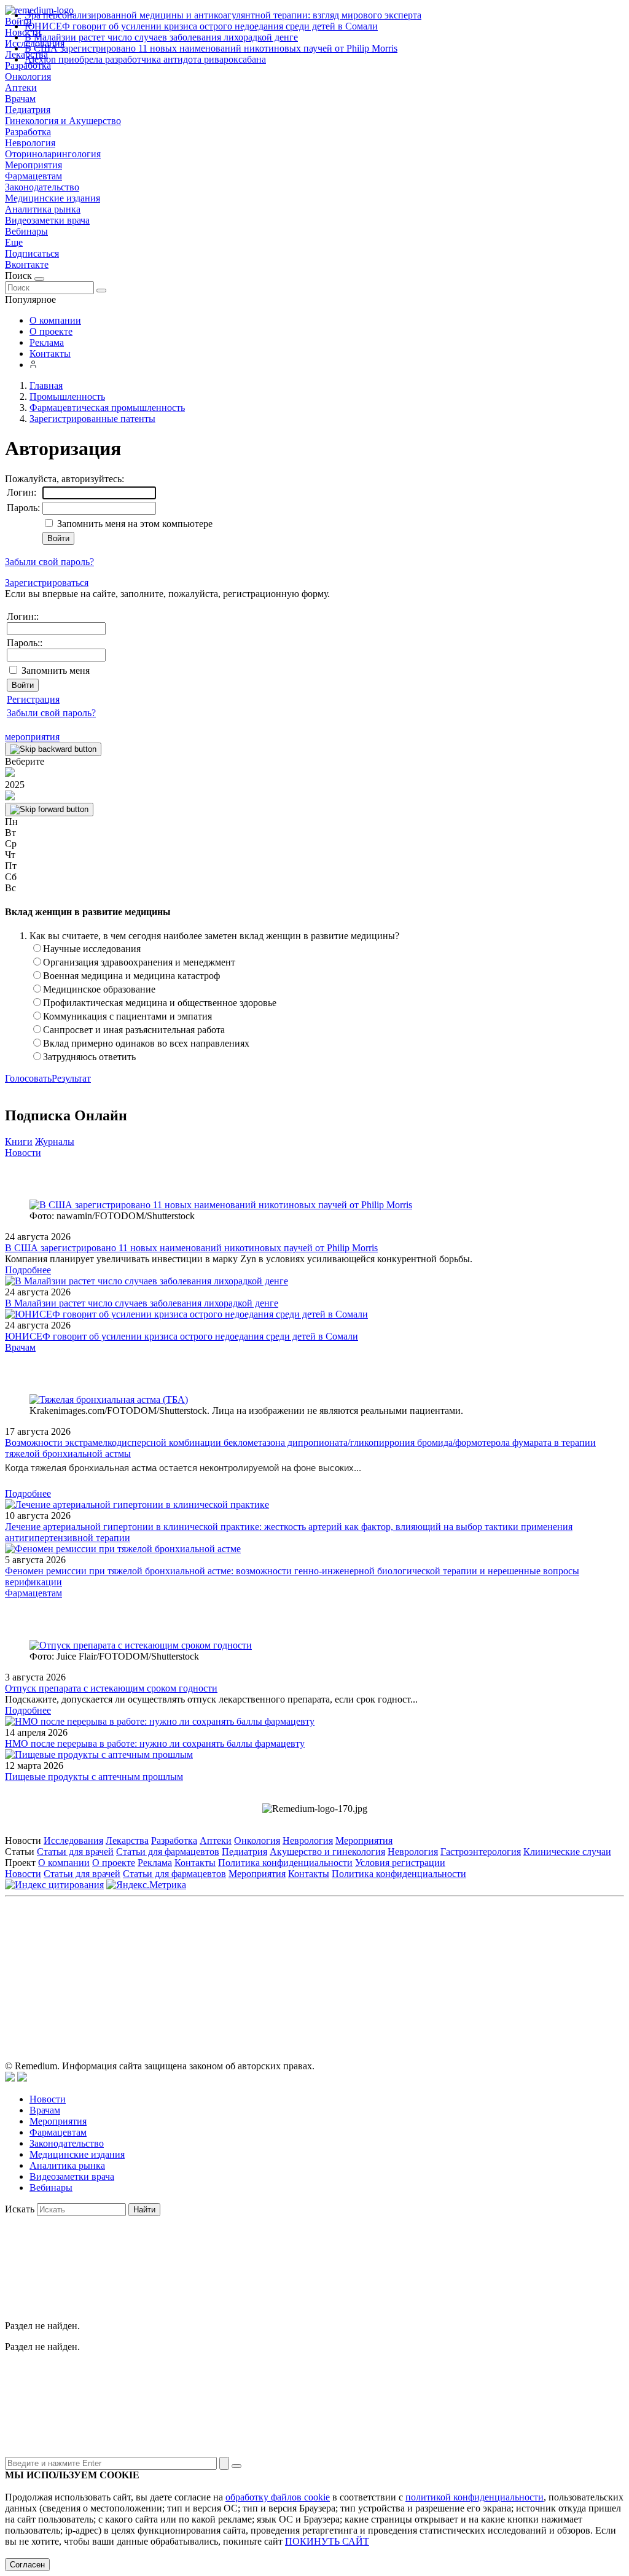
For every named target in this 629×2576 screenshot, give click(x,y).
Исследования (73, 1840)
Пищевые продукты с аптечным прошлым (94, 1777)
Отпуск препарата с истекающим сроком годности (111, 1688)
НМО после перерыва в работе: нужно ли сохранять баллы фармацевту (155, 1743)
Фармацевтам (33, 176)
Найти (144, 2210)
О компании (55, 320)
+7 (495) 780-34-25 (289, 1957)
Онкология (28, 76)
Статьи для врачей (75, 1852)
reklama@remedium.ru (450, 1957)
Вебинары (26, 231)
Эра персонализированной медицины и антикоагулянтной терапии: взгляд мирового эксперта (223, 15)
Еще (14, 242)
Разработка (28, 132)
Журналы (55, 1142)
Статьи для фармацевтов (168, 1852)
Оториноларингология (53, 154)
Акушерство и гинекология (327, 1852)
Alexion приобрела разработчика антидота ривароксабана (145, 59)
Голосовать (28, 1078)
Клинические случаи (567, 1852)
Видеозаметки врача (47, 220)
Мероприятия (33, 165)
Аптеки (21, 88)
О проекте (51, 331)
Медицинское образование (99, 989)
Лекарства (127, 1840)
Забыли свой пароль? (49, 562)
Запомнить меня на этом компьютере (134, 524)
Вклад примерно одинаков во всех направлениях (146, 1043)
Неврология (30, 143)
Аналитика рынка (43, 209)
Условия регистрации (400, 1863)
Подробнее (28, 1270)
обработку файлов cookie (278, 2497)
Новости (23, 1153)
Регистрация (33, 699)
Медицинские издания (53, 198)
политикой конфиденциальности (475, 2497)
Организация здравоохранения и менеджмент (139, 962)
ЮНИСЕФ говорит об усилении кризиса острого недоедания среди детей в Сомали (201, 26)
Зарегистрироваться (47, 583)
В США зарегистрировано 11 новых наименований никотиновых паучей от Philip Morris (211, 48)
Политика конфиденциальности (285, 1863)
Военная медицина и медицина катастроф (131, 976)
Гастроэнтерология (481, 1852)
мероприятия (32, 737)
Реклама (47, 342)
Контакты (50, 353)
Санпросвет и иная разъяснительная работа (134, 1030)
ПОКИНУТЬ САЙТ (327, 2541)
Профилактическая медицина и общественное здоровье (160, 1003)
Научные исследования (92, 949)
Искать (20, 2209)
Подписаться (32, 253)
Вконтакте (27, 264)
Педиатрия (28, 110)
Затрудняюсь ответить (89, 1057)
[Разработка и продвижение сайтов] (10, 2078)
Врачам (20, 99)
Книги (19, 1142)
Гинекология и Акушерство (63, 121)
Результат (71, 1078)
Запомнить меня (56, 670)
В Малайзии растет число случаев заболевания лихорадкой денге (161, 37)
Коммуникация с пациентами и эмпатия (127, 1016)
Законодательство (42, 187)
